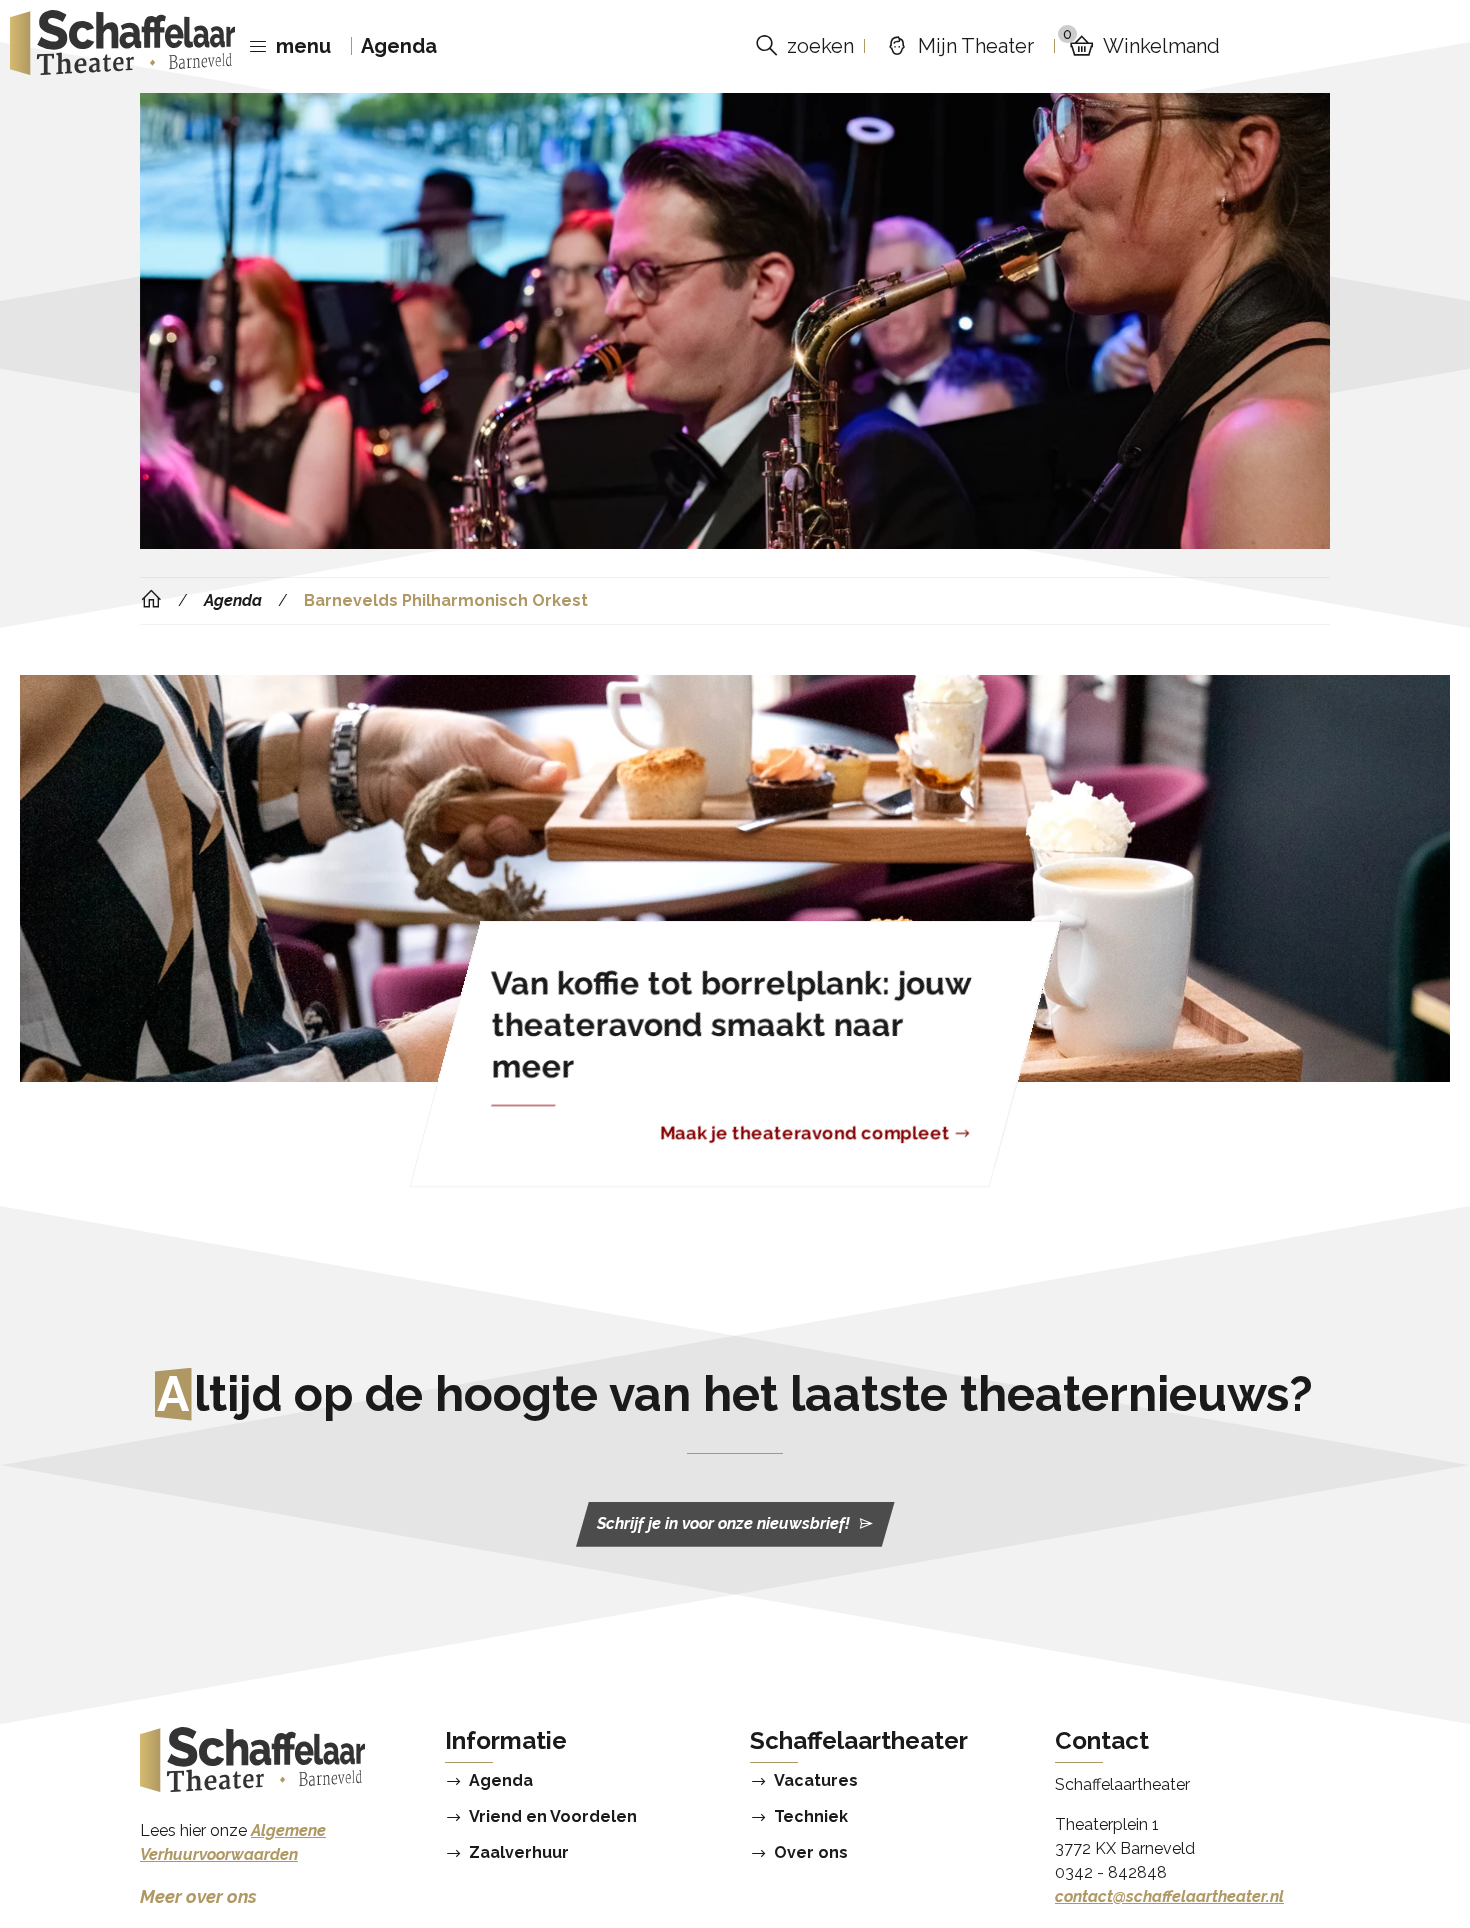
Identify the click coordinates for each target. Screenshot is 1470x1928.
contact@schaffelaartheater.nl (1169, 1896)
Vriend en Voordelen (553, 1817)
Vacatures (816, 1781)
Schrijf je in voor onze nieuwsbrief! (723, 1524)
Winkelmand (1141, 45)
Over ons (811, 1853)
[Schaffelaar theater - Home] (122, 46)
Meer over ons (198, 1896)
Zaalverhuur (519, 1853)
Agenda (399, 46)
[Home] (151, 600)
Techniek (811, 1817)
